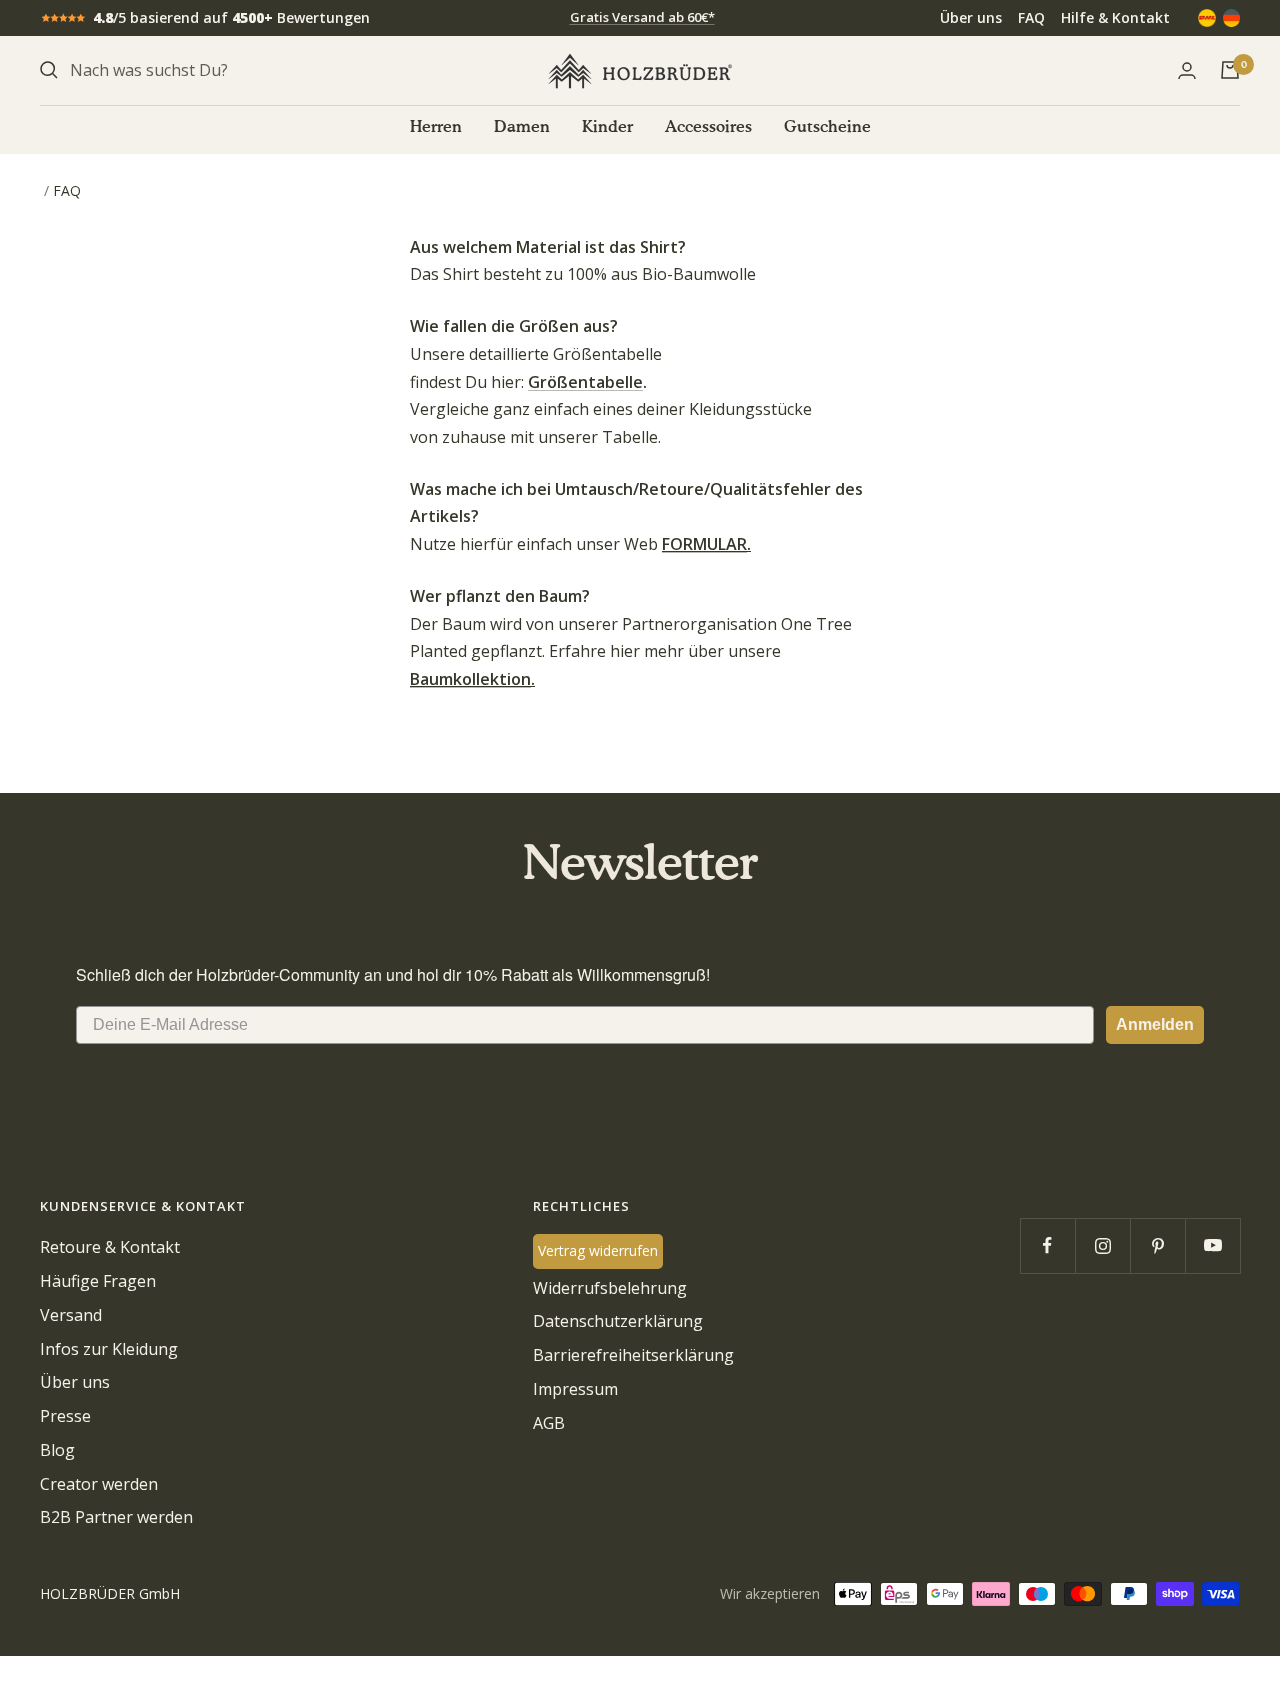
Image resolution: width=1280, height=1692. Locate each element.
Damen (522, 128)
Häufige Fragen (98, 1281)
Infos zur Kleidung (109, 1349)
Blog (57, 1450)
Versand (71, 1315)
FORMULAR (704, 544)
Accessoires (708, 128)
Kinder (607, 128)
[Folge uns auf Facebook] (1047, 1245)
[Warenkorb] (1230, 70)
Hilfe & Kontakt (1115, 17)
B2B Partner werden (116, 1517)
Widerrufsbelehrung (610, 1288)
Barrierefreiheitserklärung (633, 1355)
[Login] (1187, 70)
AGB (549, 1423)
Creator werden (99, 1484)
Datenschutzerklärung (618, 1321)
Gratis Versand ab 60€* (642, 17)
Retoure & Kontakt (110, 1247)
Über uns (971, 17)
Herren (436, 128)
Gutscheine (827, 128)
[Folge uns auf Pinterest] (1157, 1245)
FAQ (1031, 17)
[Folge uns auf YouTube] (1212, 1245)
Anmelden (1155, 1024)
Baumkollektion (470, 679)
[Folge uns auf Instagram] (1102, 1245)
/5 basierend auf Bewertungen (231, 17)
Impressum (575, 1389)
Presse (65, 1416)
